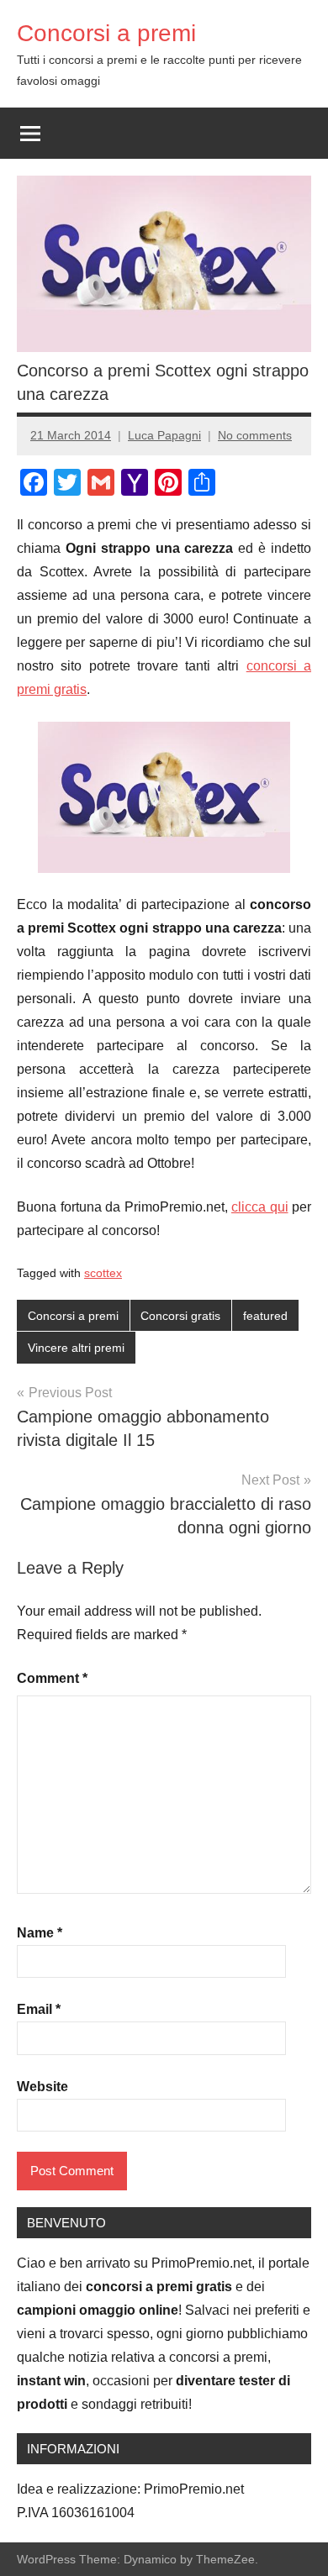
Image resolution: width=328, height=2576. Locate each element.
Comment (52, 1678)
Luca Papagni (164, 435)
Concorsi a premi (106, 33)
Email (39, 2009)
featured (265, 1316)
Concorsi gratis (180, 1316)
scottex (103, 1273)
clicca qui (260, 1207)
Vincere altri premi (76, 1348)
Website (42, 2087)
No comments (255, 435)
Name (40, 1933)
